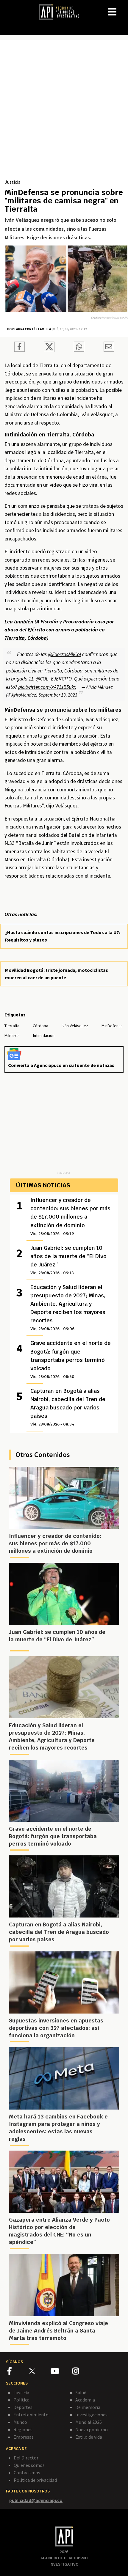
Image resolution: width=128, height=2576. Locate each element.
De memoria (88, 2407)
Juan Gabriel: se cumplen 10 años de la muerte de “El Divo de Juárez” (68, 1260)
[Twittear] (49, 350)
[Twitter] (39, 2371)
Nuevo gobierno (92, 2429)
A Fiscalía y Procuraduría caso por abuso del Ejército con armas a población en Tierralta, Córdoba (59, 630)
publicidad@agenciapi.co (36, 2500)
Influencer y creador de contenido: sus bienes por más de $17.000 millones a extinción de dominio (70, 1216)
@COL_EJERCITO (54, 679)
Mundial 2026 (89, 2422)
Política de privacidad (35, 2480)
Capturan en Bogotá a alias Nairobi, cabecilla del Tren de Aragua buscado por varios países (68, 1407)
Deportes (23, 2407)
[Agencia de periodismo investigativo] (62, 12)
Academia (85, 2400)
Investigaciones (91, 2415)
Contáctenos (27, 2473)
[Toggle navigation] (123, 7)
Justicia (13, 182)
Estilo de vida (89, 2437)
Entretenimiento (31, 2415)
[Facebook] (18, 2372)
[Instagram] (83, 2372)
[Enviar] (79, 348)
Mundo (20, 2422)
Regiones (23, 2429)
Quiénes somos (29, 2465)
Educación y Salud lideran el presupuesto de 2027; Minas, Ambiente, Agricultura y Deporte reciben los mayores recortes (68, 1307)
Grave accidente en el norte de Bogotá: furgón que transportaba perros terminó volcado (71, 1359)
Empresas (24, 2437)
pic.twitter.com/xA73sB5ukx (47, 687)
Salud (81, 2393)
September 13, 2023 (58, 695)
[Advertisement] (64, 111)
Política (21, 2400)
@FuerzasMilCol (64, 654)
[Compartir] (19, 348)
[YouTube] (61, 2372)
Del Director (26, 2458)
